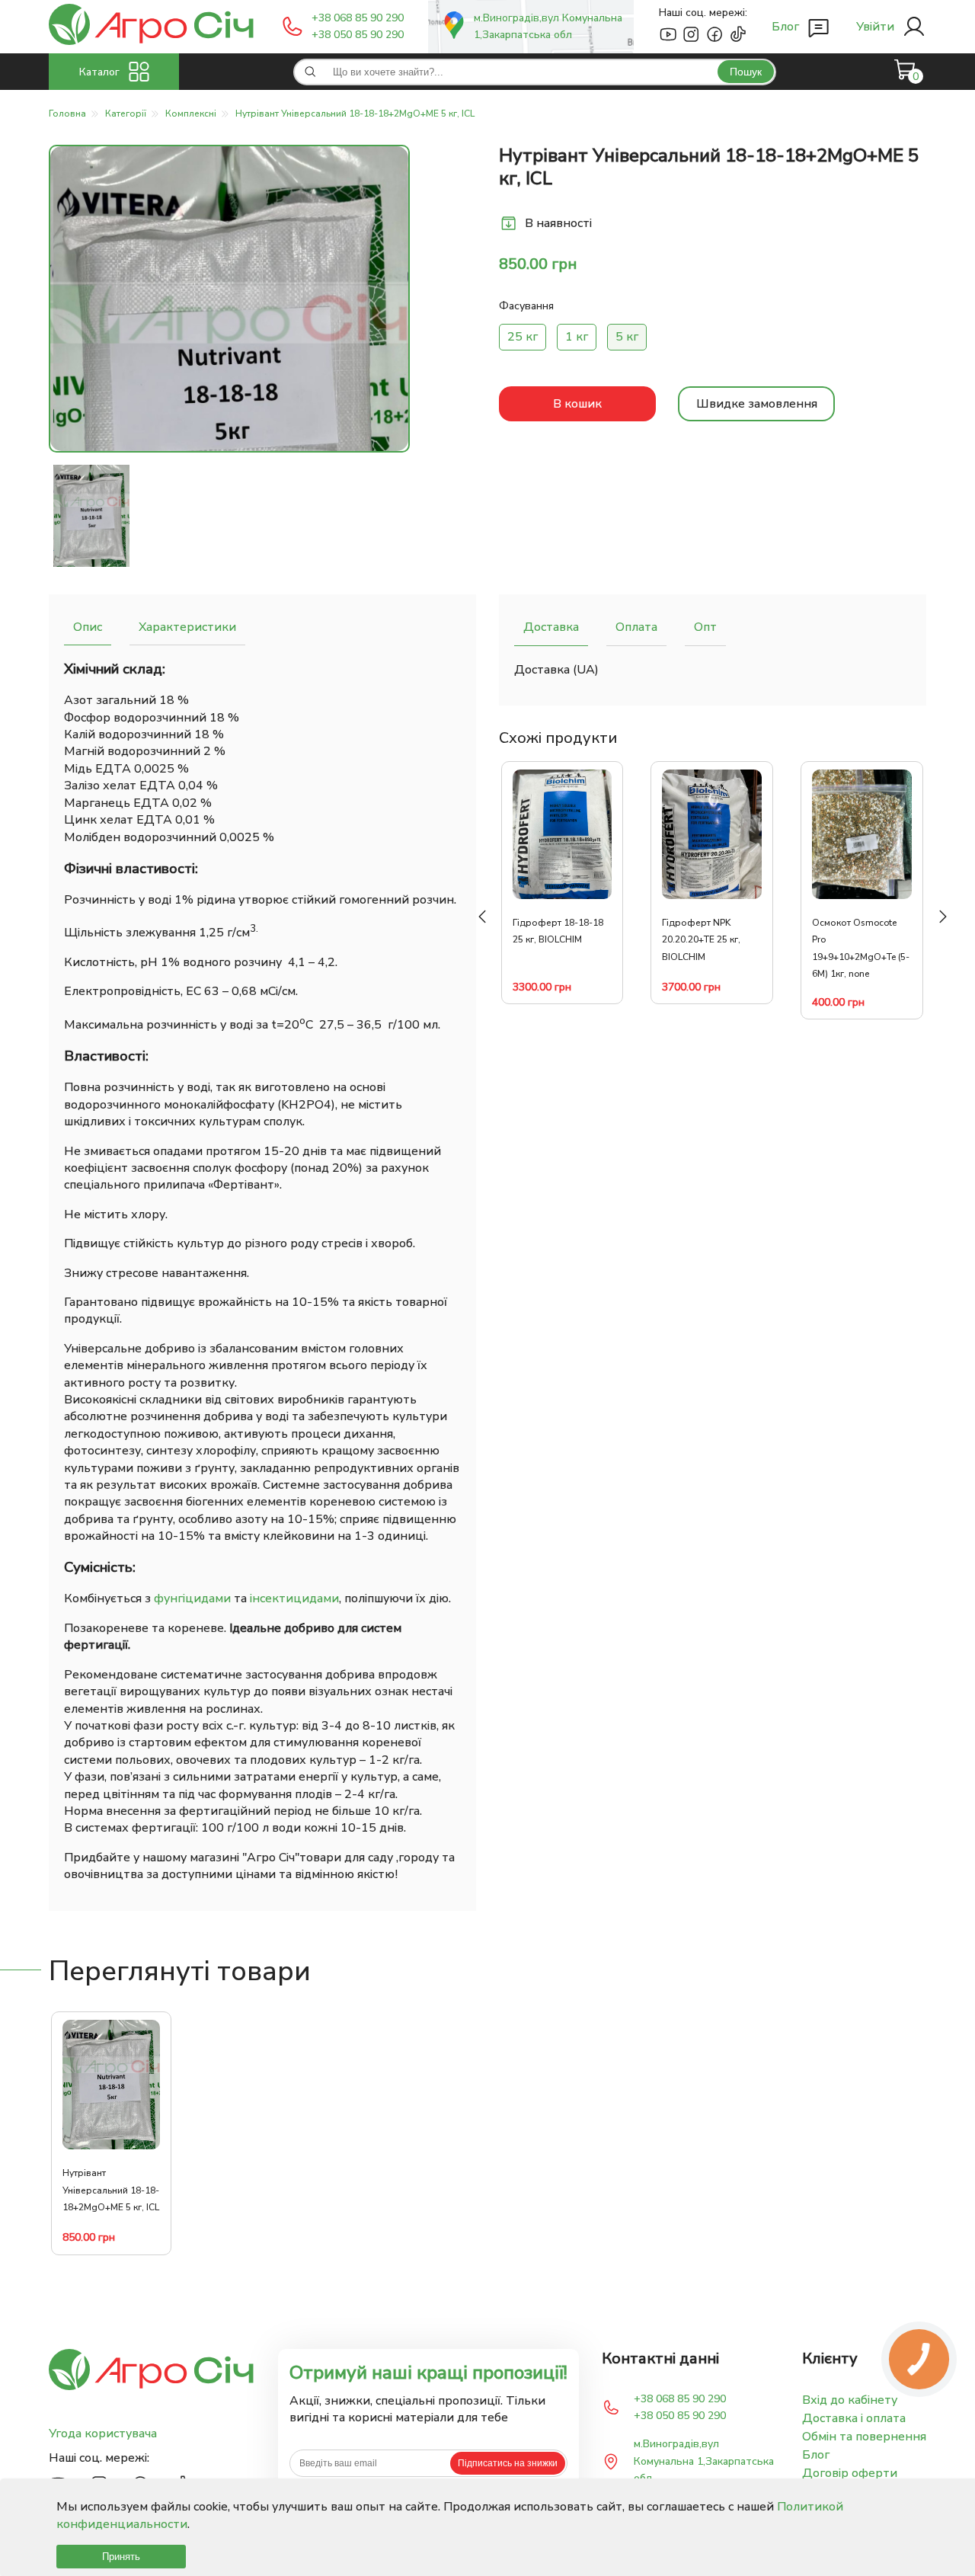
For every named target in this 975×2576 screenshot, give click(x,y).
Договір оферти (850, 2473)
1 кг (577, 337)
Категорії (126, 114)
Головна (67, 114)
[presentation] (482, 917)
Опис (88, 627)
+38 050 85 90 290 (358, 35)
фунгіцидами (192, 1598)
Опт (705, 627)
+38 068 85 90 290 (358, 18)
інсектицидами (294, 1598)
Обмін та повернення (864, 2437)
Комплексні (191, 114)
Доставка (551, 627)
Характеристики (187, 627)
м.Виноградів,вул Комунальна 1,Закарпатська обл (548, 26)
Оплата (636, 627)
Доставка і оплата (854, 2418)
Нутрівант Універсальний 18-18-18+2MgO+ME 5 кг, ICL (355, 114)
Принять (121, 2557)
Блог (816, 2455)
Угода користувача (103, 2434)
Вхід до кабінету (850, 2400)
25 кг (523, 337)
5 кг (627, 337)
